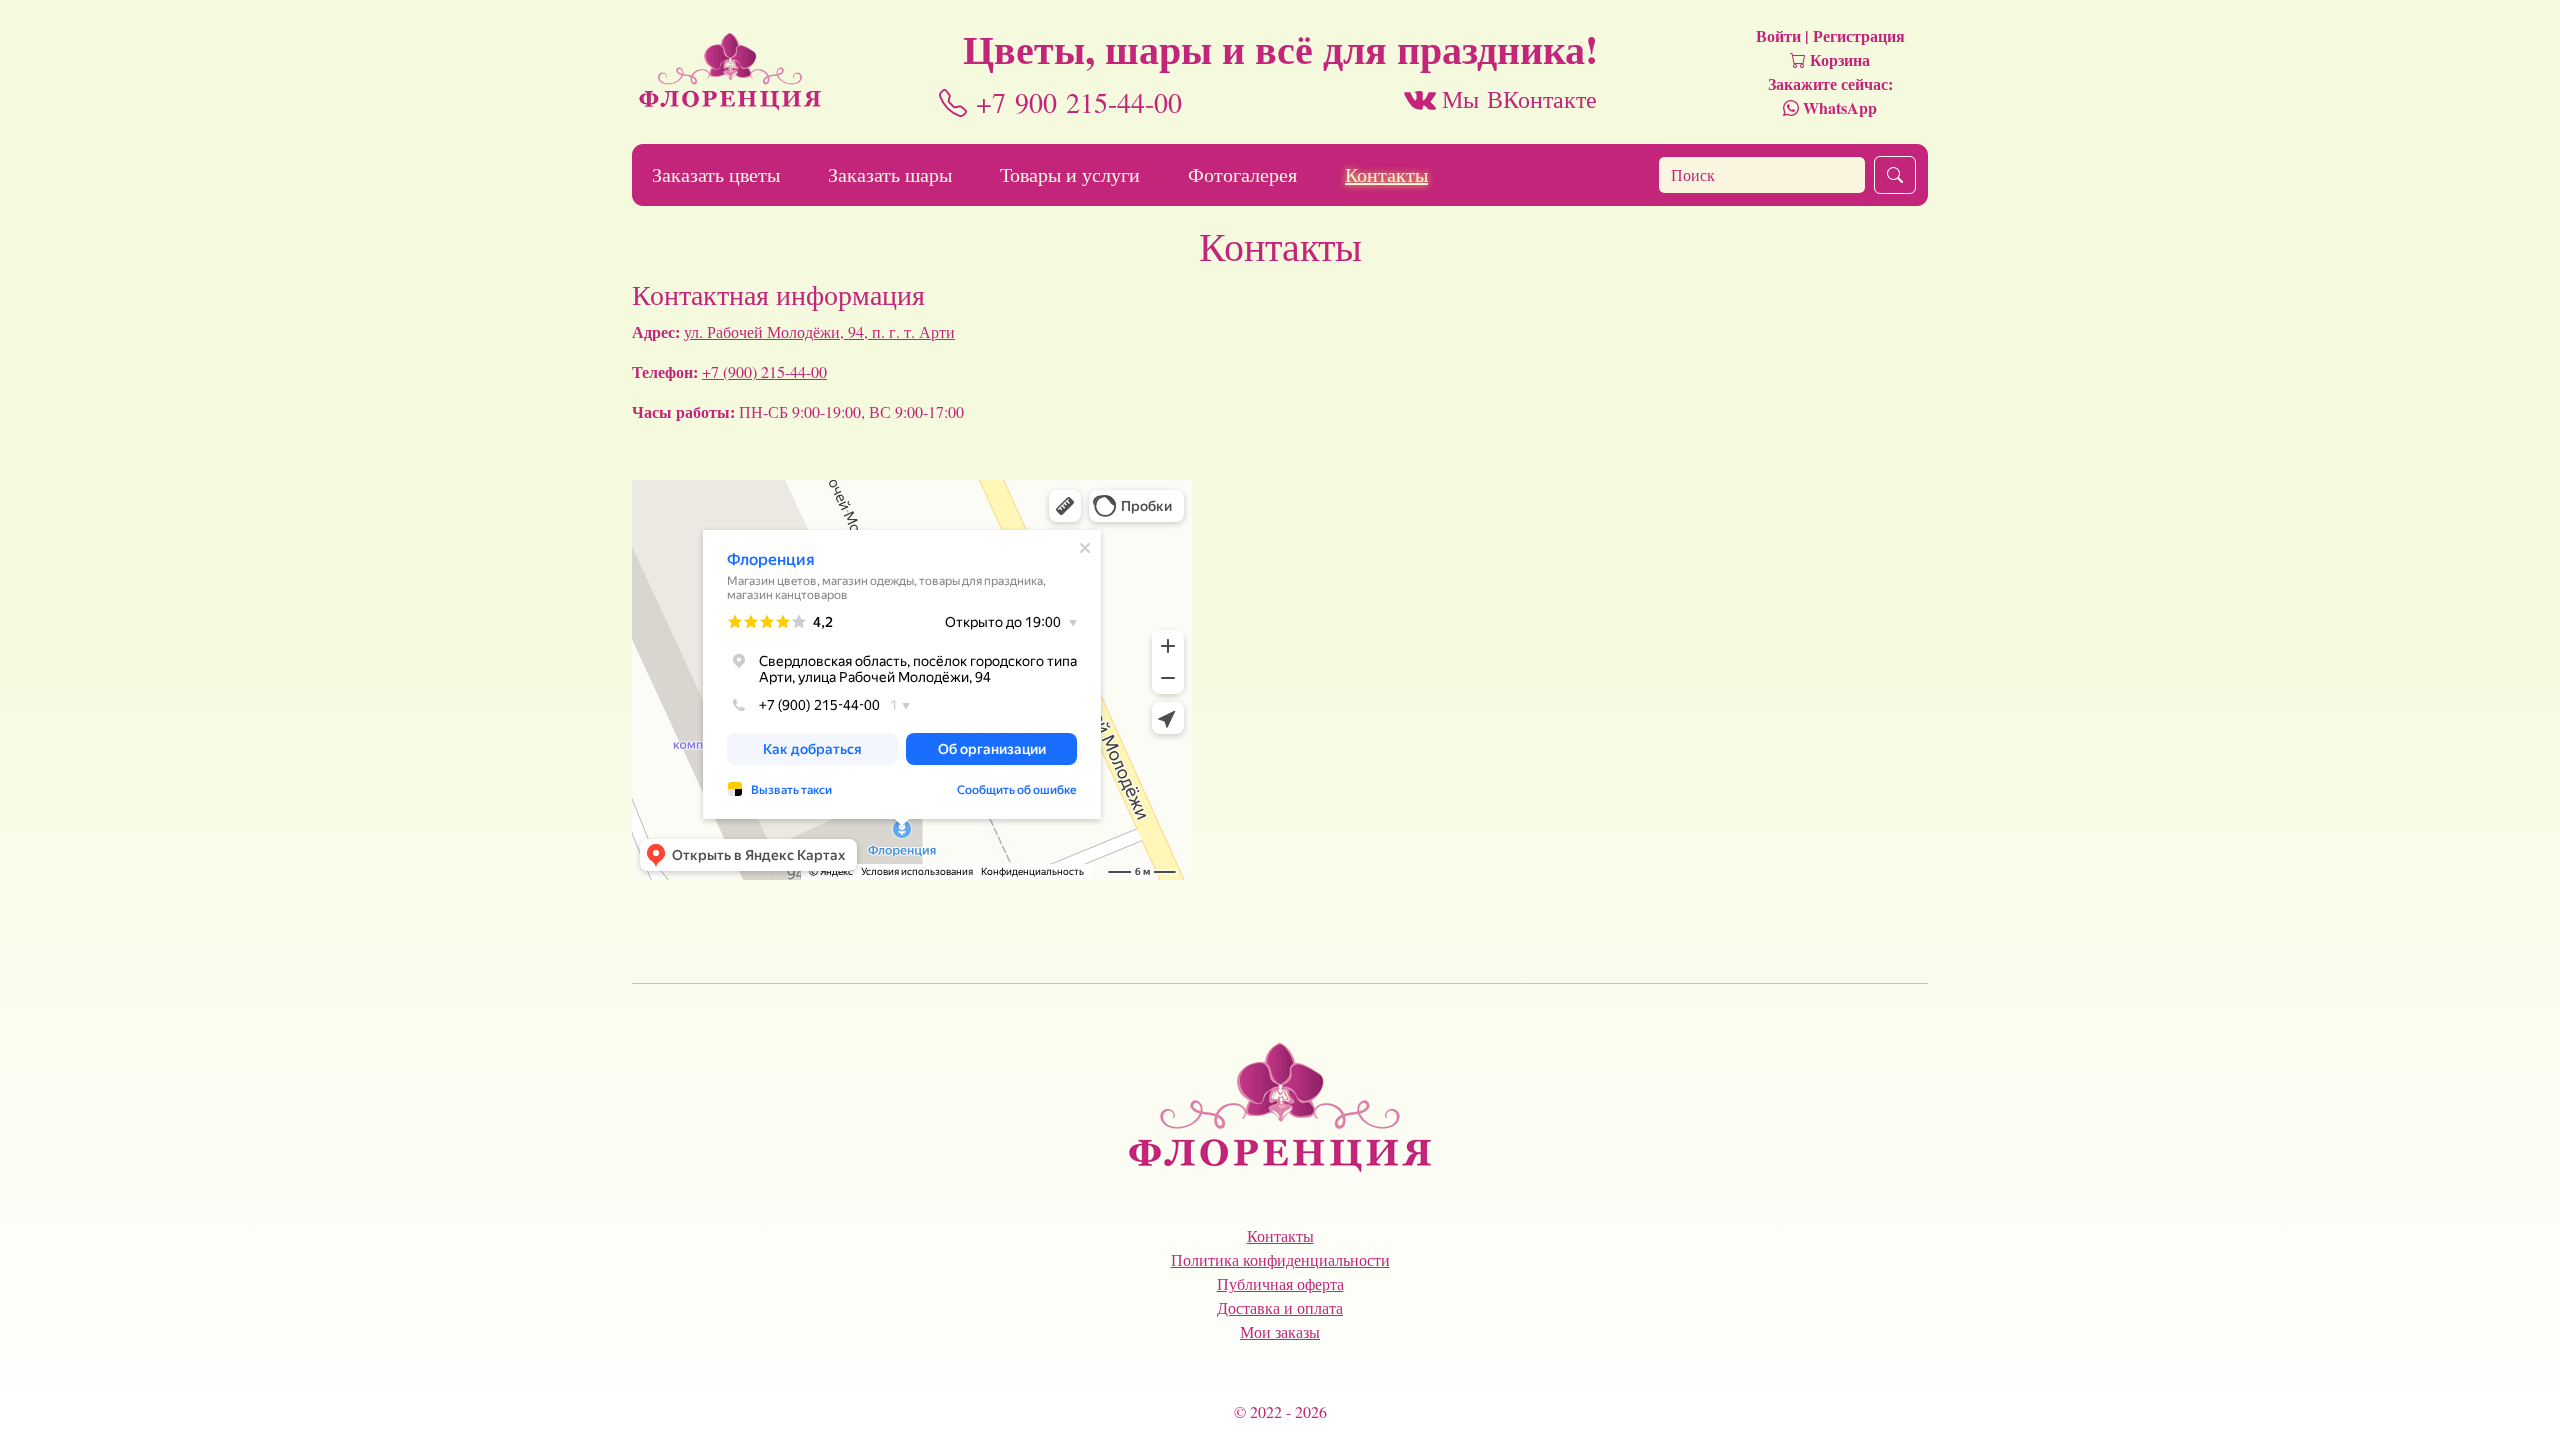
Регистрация (1859, 35)
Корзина (1838, 59)
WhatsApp (1838, 107)
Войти (1778, 35)
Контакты (1386, 174)
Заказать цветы (716, 174)
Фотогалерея (1242, 174)
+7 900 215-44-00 (1074, 102)
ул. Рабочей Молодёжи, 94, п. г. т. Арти (819, 331)
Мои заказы (1280, 1331)
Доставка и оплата (1280, 1307)
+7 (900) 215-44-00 (764, 371)
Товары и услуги (1070, 174)
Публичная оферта (1280, 1283)
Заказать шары (890, 174)
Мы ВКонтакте (1516, 99)
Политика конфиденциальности (1280, 1259)
